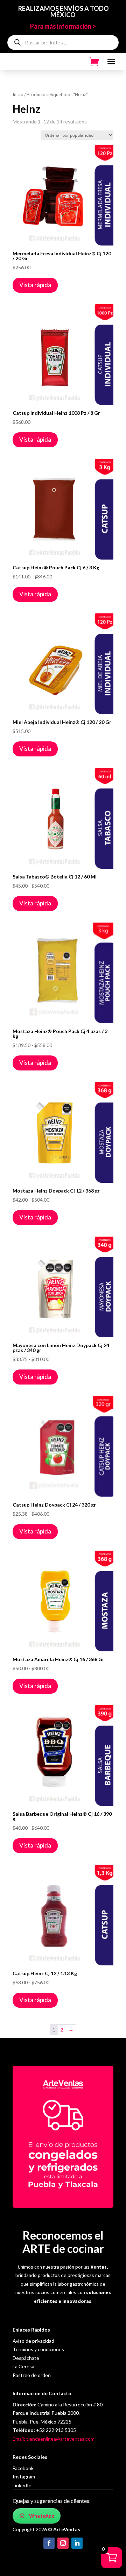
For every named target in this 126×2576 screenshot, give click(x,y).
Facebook (23, 2468)
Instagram (24, 2477)
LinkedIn (22, 2485)
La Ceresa (23, 2366)
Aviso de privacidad (33, 2341)
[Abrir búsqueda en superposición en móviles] (63, 42)
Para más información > (63, 26)
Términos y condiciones (38, 2349)
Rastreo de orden (32, 2375)
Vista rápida (35, 285)
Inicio (18, 94)
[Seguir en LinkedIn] (77, 2543)
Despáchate (26, 2358)
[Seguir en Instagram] (63, 2543)
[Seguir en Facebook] (49, 2543)
